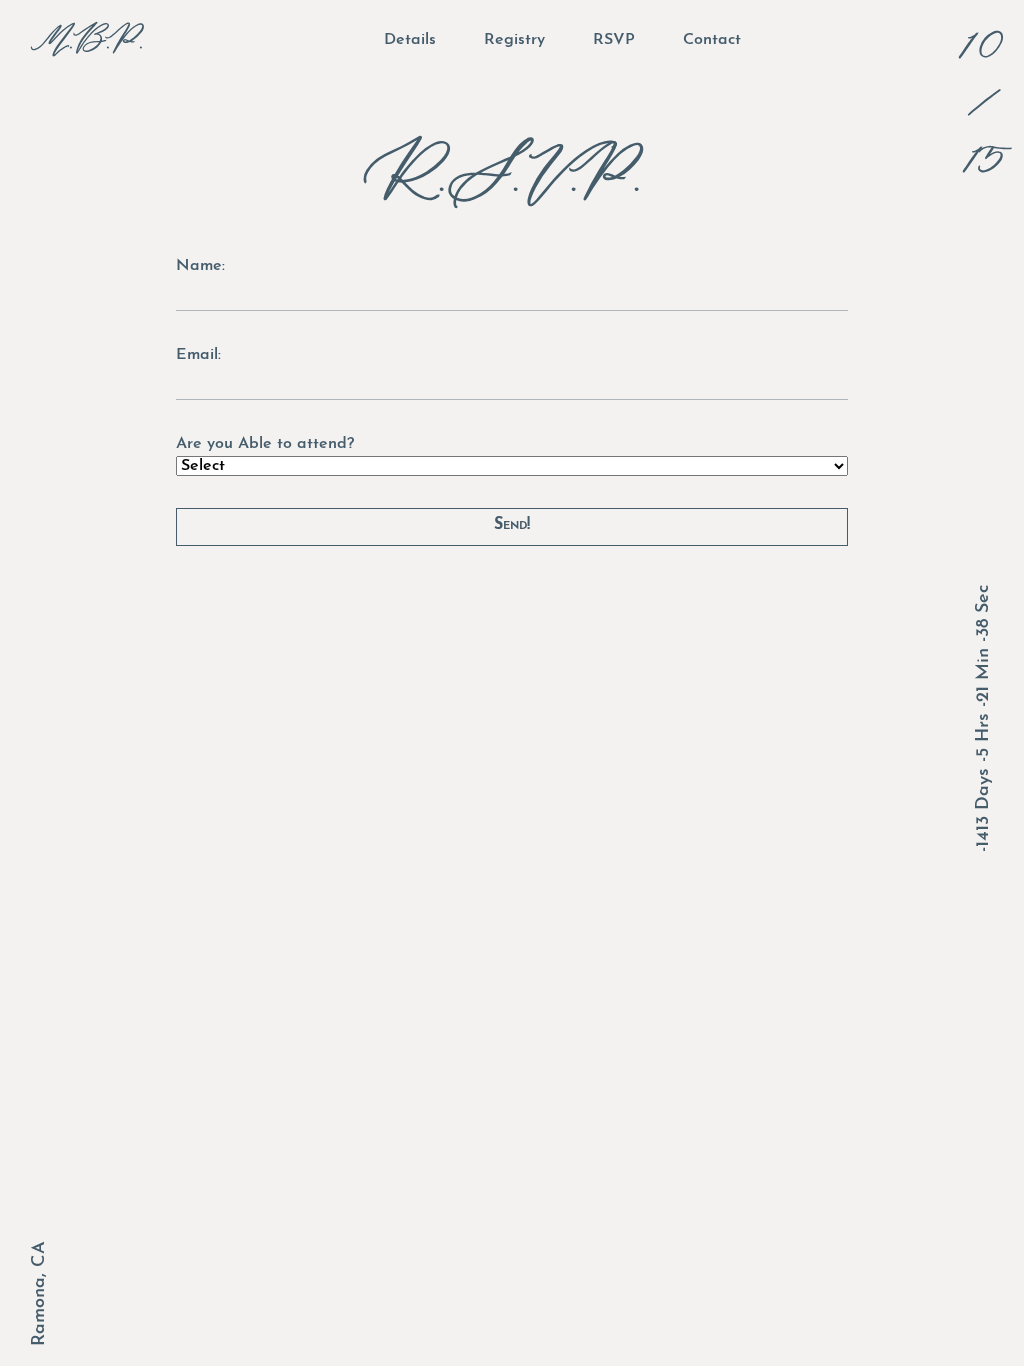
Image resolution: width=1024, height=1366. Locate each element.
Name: (200, 266)
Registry (514, 40)
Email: (198, 355)
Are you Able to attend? (265, 444)
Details (410, 40)
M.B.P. (92, 39)
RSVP (614, 40)
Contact (712, 40)
